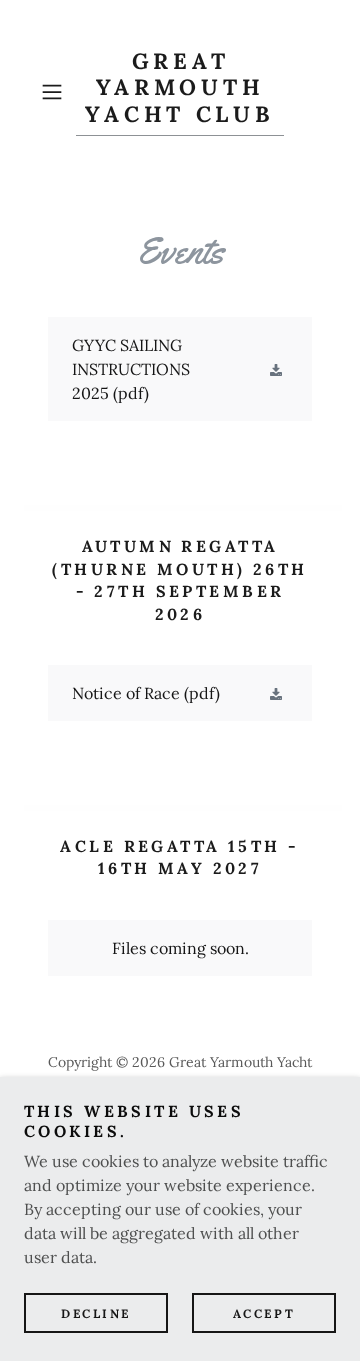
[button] (54, 92)
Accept (264, 1313)
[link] (179, 92)
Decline (96, 1313)
